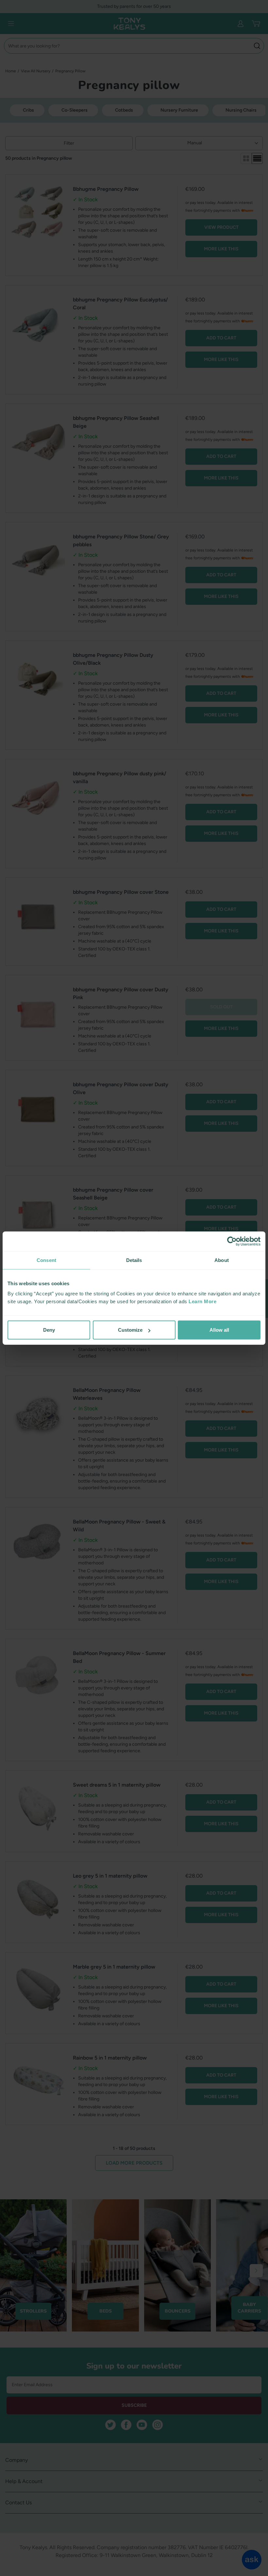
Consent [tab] (46, 1260)
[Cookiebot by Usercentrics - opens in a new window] (232, 1241)
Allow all (219, 1330)
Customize (130, 1330)
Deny (49, 1330)
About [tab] (222, 1260)
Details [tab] (134, 1260)
